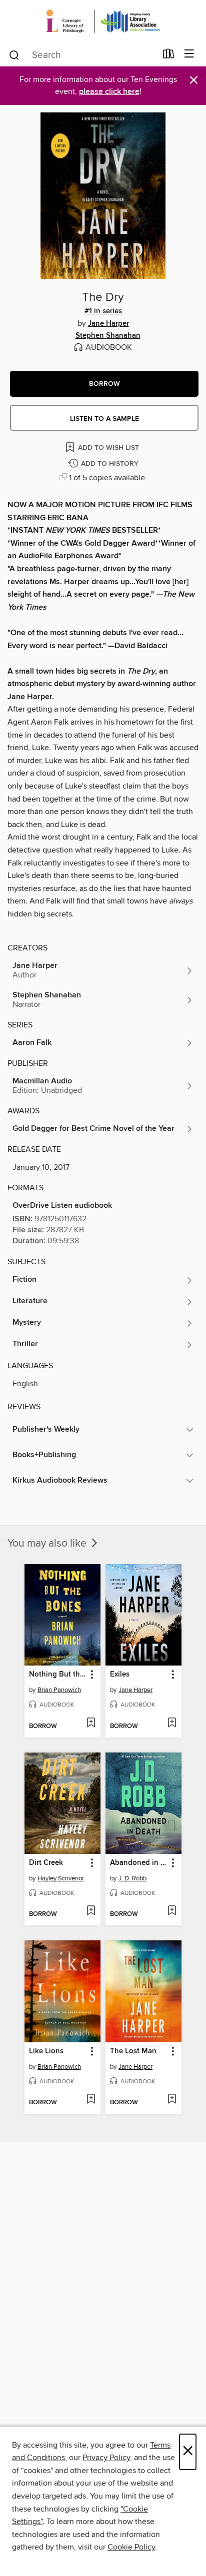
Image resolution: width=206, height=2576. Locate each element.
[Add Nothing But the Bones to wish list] (91, 1723)
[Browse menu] (189, 54)
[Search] (14, 54)
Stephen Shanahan (108, 336)
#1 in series (103, 311)
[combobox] (82, 55)
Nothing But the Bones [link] (58, 1675)
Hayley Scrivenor (61, 1878)
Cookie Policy (131, 2547)
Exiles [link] (120, 1675)
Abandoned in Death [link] (139, 1863)
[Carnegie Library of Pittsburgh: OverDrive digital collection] (103, 21)
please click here (109, 92)
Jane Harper (108, 324)
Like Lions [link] (46, 2051)
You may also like (48, 1544)
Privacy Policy (106, 2458)
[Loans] (169, 56)
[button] (104, 384)
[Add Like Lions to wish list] (91, 2100)
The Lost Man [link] (133, 2051)
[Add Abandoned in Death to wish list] (172, 1911)
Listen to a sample (104, 419)
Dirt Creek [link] (46, 1863)
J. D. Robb (132, 1878)
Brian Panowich (59, 1690)
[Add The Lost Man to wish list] (172, 2100)
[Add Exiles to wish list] (172, 1723)
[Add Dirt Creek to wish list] (91, 1911)
